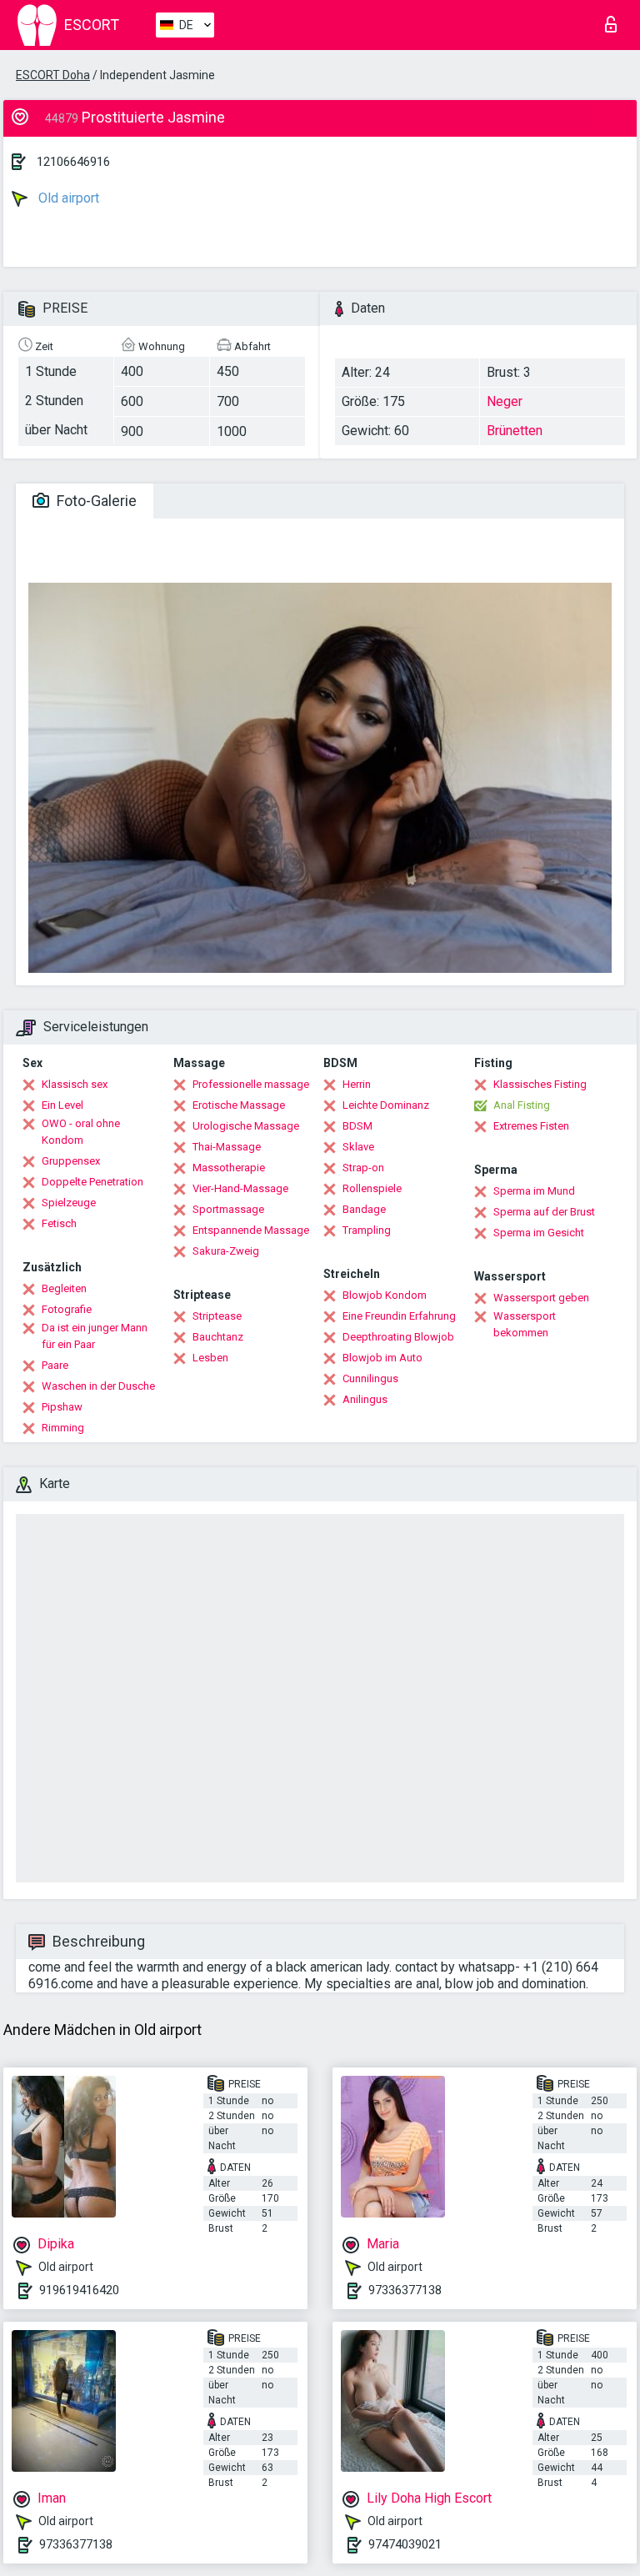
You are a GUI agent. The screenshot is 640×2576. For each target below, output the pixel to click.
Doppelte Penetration (92, 1182)
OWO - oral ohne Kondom (81, 1132)
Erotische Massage (239, 1105)
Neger (505, 401)
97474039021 (405, 2544)
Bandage (364, 1209)
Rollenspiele (372, 1188)
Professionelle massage (251, 1084)
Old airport (67, 198)
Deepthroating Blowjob (398, 1337)
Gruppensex (71, 1161)
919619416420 (79, 2290)
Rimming (63, 1428)
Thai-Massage (227, 1147)
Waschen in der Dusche (98, 1386)
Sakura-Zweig (226, 1251)
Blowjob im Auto (382, 1358)
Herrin (357, 1084)
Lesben (210, 1358)
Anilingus (365, 1399)
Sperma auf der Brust (544, 1212)
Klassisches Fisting (540, 1084)
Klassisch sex (75, 1084)
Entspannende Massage (251, 1230)
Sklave (358, 1147)
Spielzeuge (69, 1203)
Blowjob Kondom (385, 1295)
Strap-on (363, 1168)
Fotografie (67, 1309)
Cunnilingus (370, 1378)
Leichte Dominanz (386, 1105)
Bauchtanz (218, 1337)
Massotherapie (229, 1168)
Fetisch (59, 1223)
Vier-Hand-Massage (240, 1188)
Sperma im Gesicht (539, 1233)
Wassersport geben (541, 1298)
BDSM (357, 1126)
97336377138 (405, 2290)
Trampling (367, 1230)
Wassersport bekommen (525, 1324)
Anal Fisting (522, 1105)
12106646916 (73, 162)
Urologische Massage (246, 1126)
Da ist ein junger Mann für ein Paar (95, 1336)
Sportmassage (228, 1209)
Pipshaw (62, 1407)
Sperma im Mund (534, 1191)
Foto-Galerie (95, 501)
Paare (55, 1365)
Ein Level (62, 1105)
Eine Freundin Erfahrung (399, 1316)
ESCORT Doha (53, 75)
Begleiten (64, 1288)
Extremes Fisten (531, 1126)
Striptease (217, 1316)
